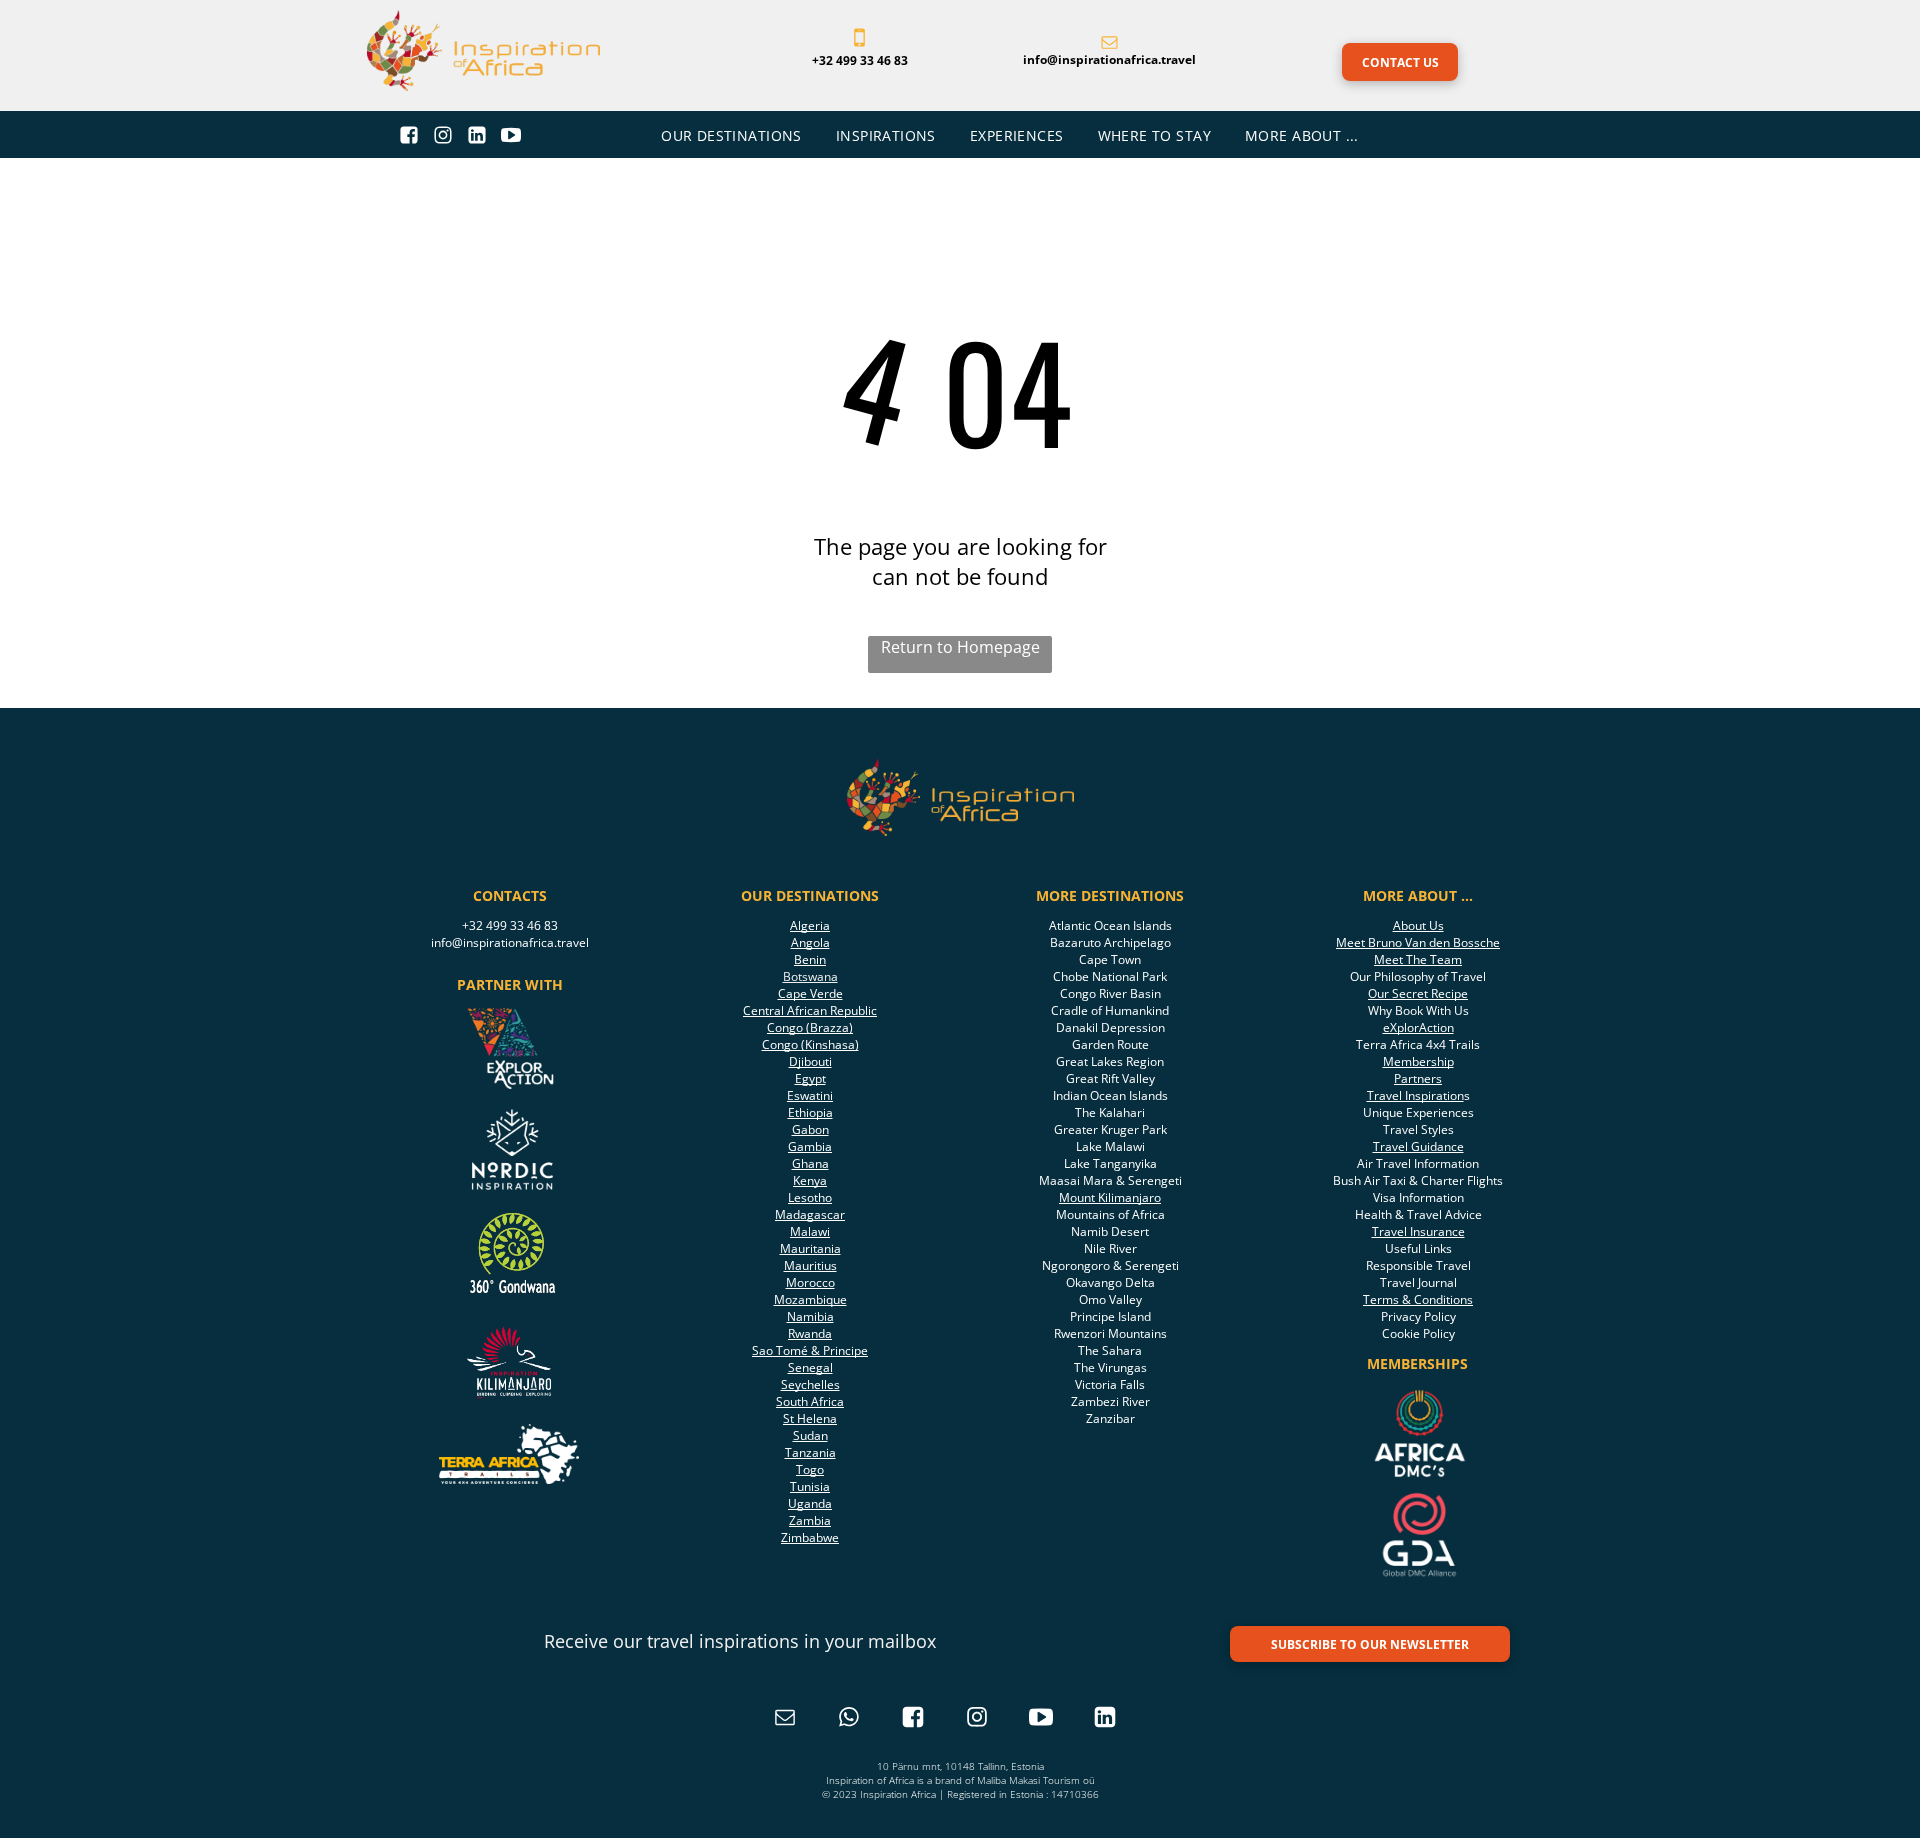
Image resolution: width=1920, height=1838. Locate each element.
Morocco (810, 1282)
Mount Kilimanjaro (1110, 1197)
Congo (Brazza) (810, 1027)
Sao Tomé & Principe (810, 1350)
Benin (810, 959)
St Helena (810, 1418)
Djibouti (810, 1061)
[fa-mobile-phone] (859, 44)
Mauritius (810, 1265)
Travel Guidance (1418, 1146)
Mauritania (810, 1248)
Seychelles (810, 1384)
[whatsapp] (849, 1719)
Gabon (810, 1129)
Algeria (810, 925)
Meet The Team (1418, 959)
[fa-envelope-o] (1109, 44)
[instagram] (977, 1719)
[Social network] (409, 138)
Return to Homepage (960, 647)
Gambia (810, 1146)
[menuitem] (733, 135)
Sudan (810, 1435)
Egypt (810, 1078)
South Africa (810, 1401)
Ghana (810, 1163)
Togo (810, 1469)
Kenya (810, 1180)
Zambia (810, 1520)
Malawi (810, 1231)
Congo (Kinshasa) (810, 1044)
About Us (1418, 925)
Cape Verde (810, 993)
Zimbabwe (810, 1537)
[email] (785, 1719)
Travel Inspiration (1415, 1095)
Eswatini (810, 1095)
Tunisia (810, 1486)
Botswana (810, 976)
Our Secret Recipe (1418, 993)
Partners (1418, 1078)
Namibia (810, 1316)
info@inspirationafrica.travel (510, 942)
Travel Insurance (1418, 1231)
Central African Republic (810, 1010)
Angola (810, 942)
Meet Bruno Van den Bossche (1418, 942)
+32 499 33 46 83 (510, 925)
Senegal (810, 1367)
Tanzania (810, 1452)
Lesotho (810, 1197)
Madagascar (810, 1214)
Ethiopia (810, 1112)
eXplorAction (1418, 1027)
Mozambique (810, 1299)
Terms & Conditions (1418, 1299)
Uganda (810, 1503)
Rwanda (810, 1333)
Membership (1418, 1061)
